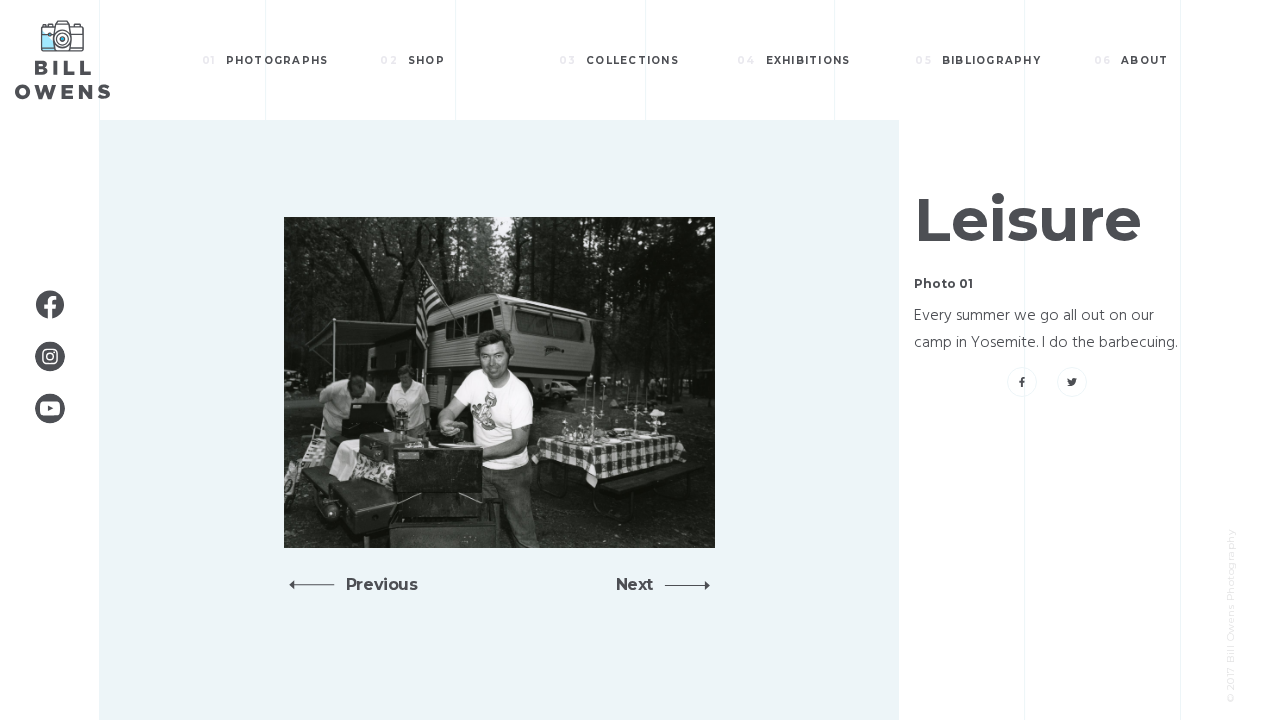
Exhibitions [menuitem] (793, 60)
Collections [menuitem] (619, 60)
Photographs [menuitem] (265, 60)
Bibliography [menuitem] (978, 60)
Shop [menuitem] (412, 60)
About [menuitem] (1131, 60)
